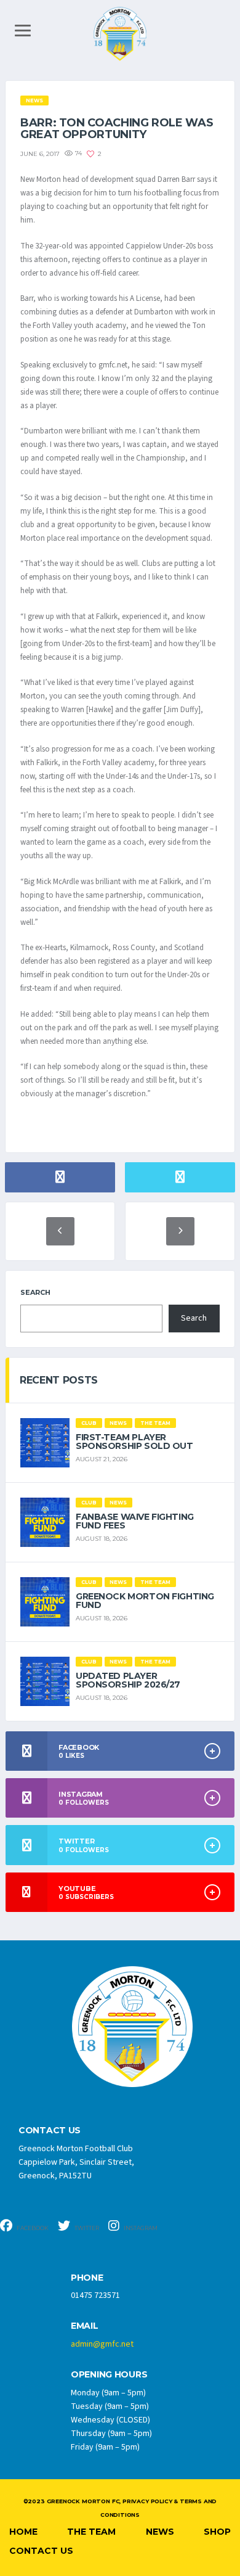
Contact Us (41, 2551)
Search (35, 1292)
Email (85, 2326)
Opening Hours (109, 2375)
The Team (91, 2532)
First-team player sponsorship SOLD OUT (134, 1442)
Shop (217, 2532)
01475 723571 (95, 2295)
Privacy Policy (147, 2501)
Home (23, 2532)
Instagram (140, 2228)
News (160, 2532)
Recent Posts (59, 1380)
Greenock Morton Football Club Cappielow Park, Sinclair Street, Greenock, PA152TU (76, 2162)
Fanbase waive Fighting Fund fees (135, 1521)
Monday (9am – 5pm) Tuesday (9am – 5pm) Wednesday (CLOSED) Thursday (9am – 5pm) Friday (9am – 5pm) (111, 2420)
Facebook (32, 2228)
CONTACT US (50, 2131)
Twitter (86, 2228)
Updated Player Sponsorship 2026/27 (128, 1680)
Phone (87, 2278)
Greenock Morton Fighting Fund (145, 1601)
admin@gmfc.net (102, 2344)
